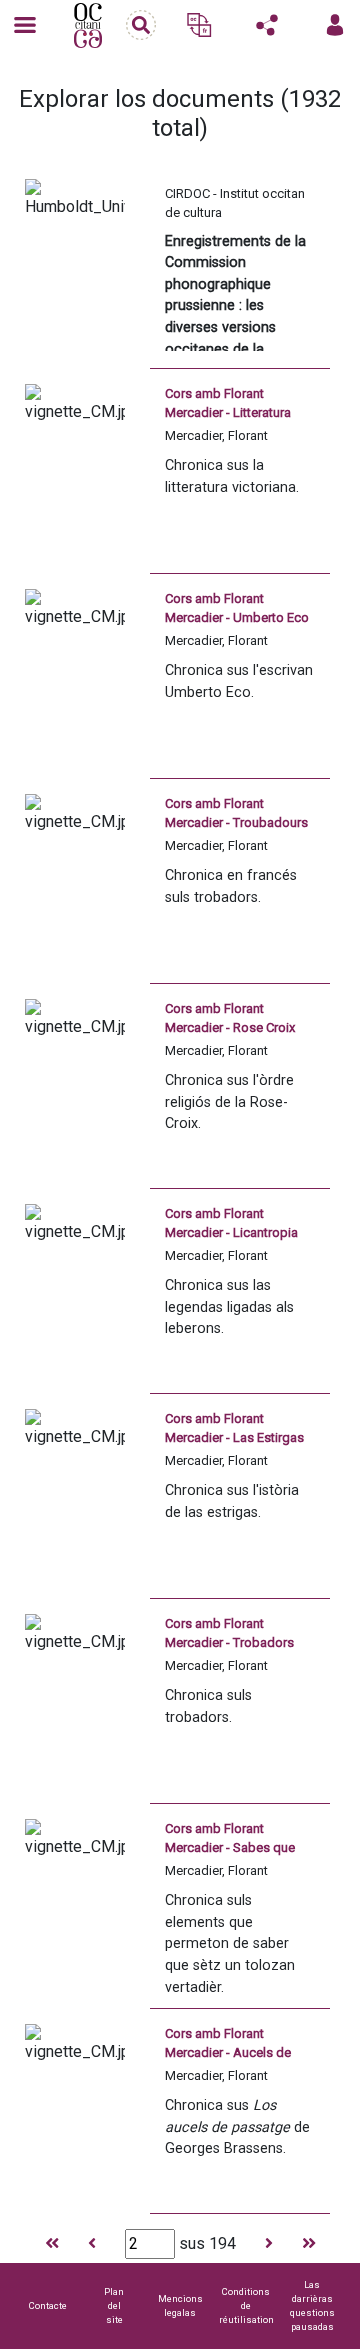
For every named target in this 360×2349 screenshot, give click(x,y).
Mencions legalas (180, 2305)
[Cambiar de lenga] (199, 25)
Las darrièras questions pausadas (312, 2305)
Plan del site (114, 2305)
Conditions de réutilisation (246, 2305)
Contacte (48, 2305)
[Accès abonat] (335, 25)
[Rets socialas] (267, 25)
